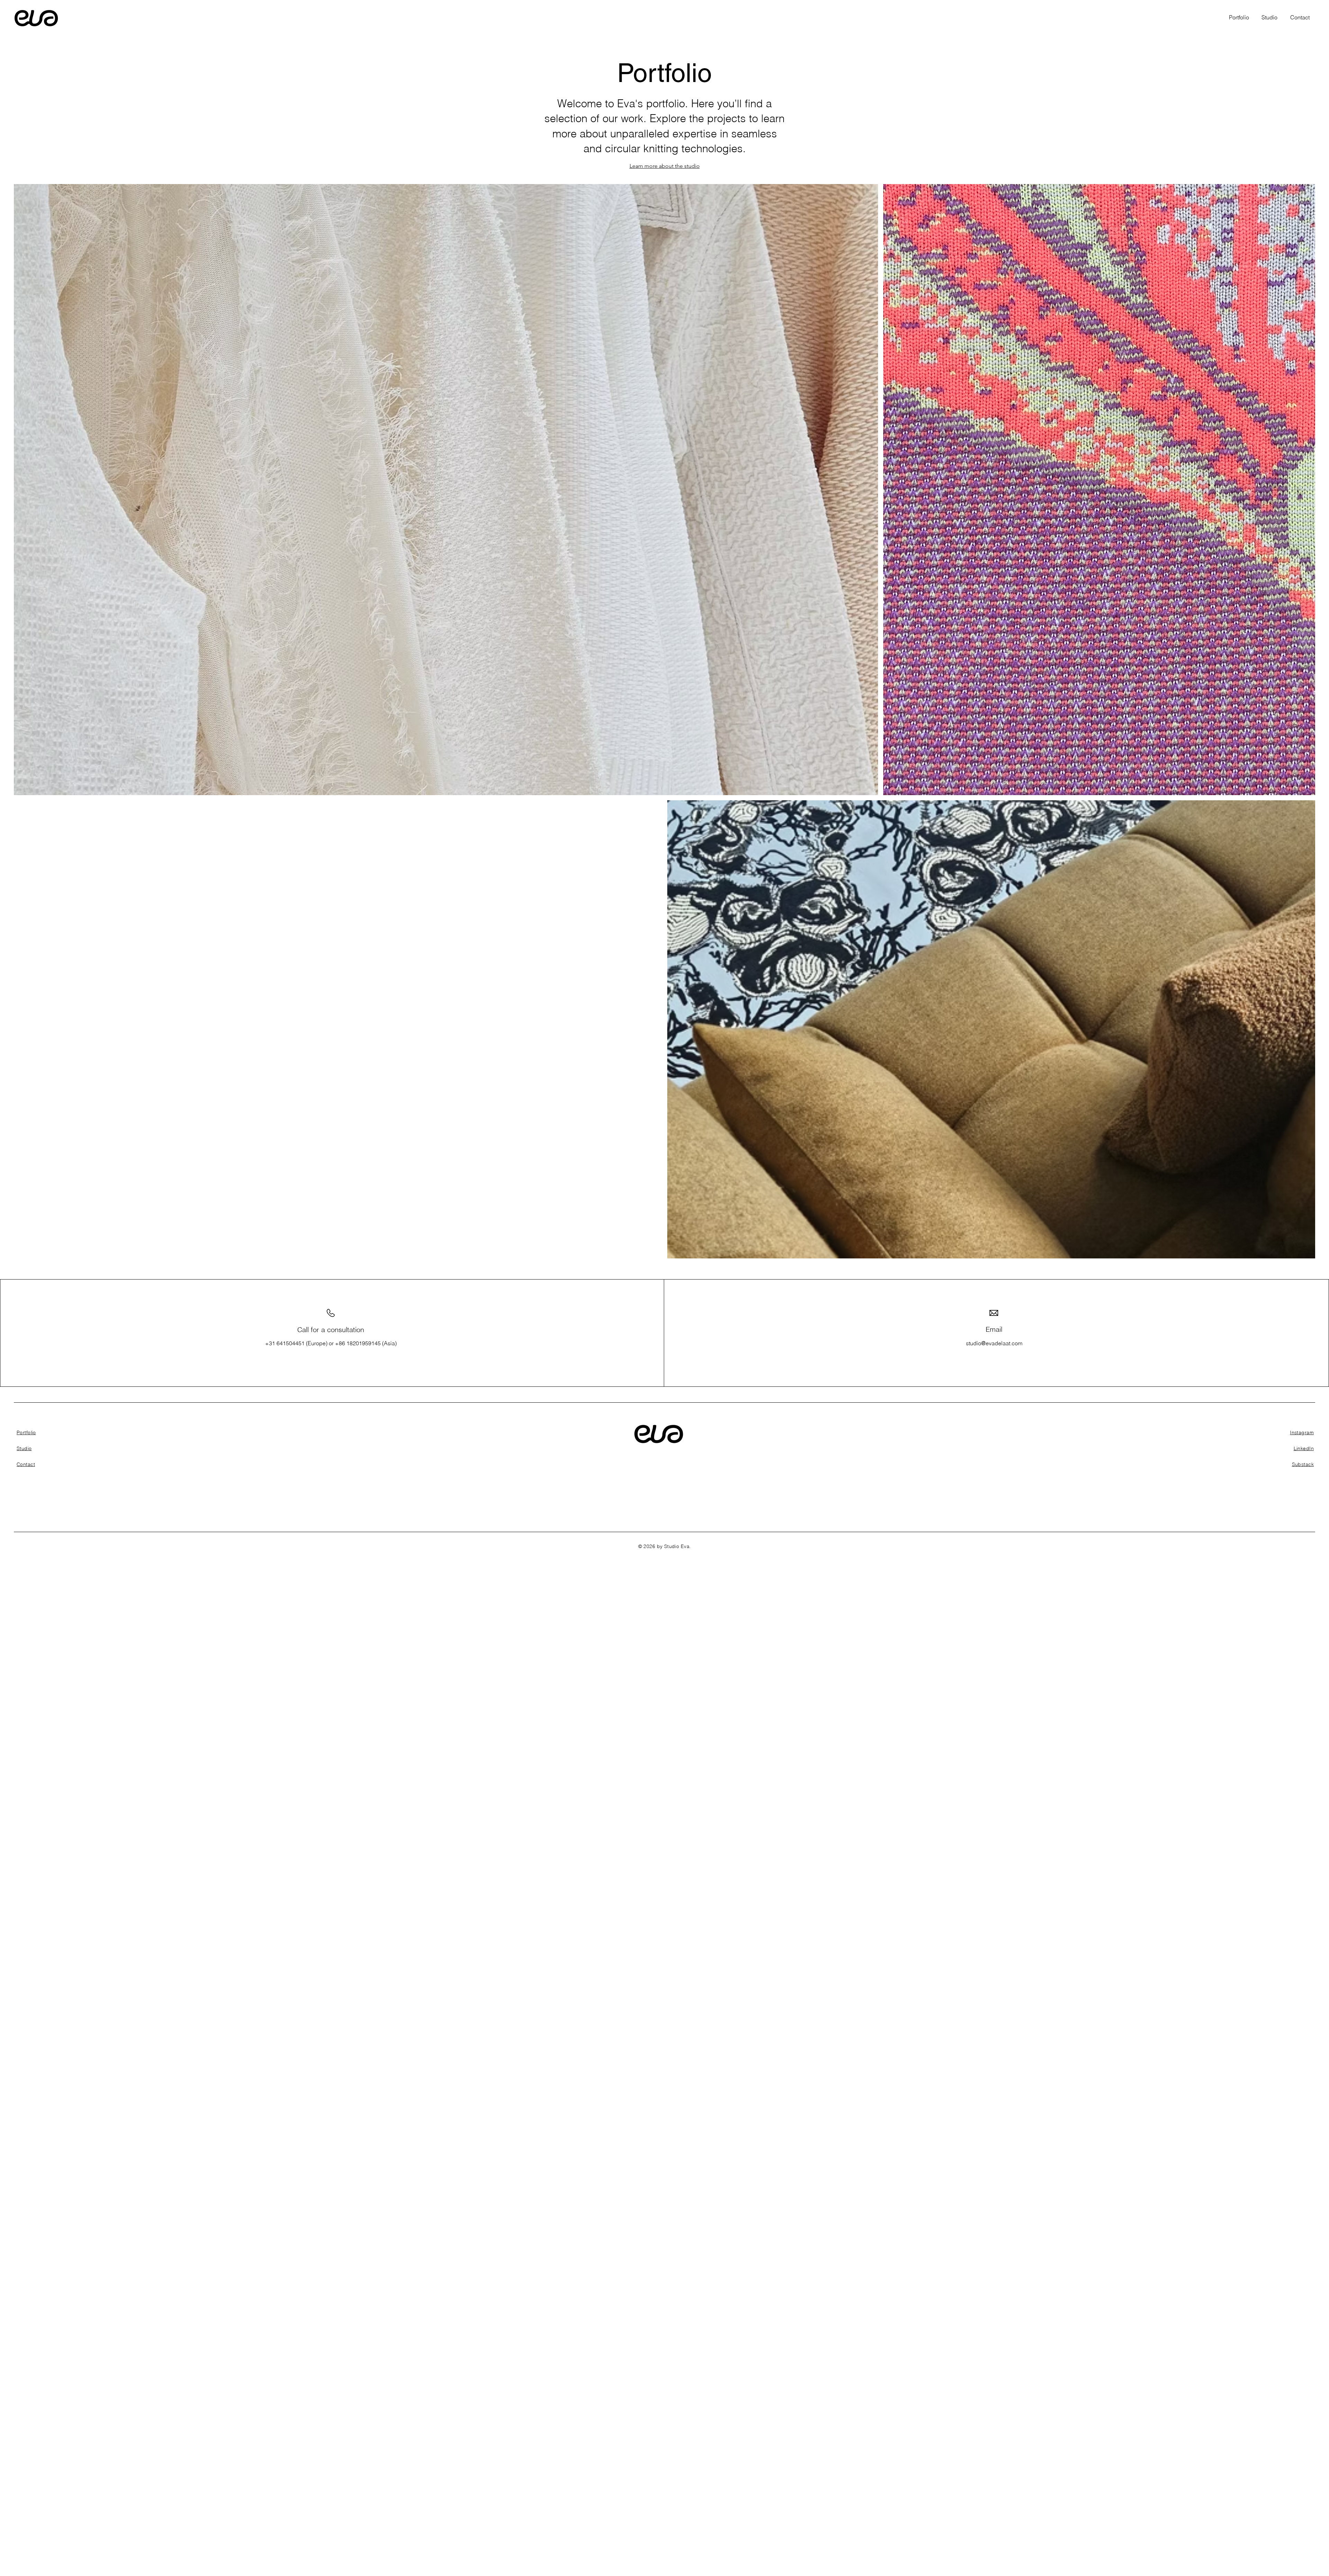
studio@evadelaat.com (994, 1343)
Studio (24, 1448)
